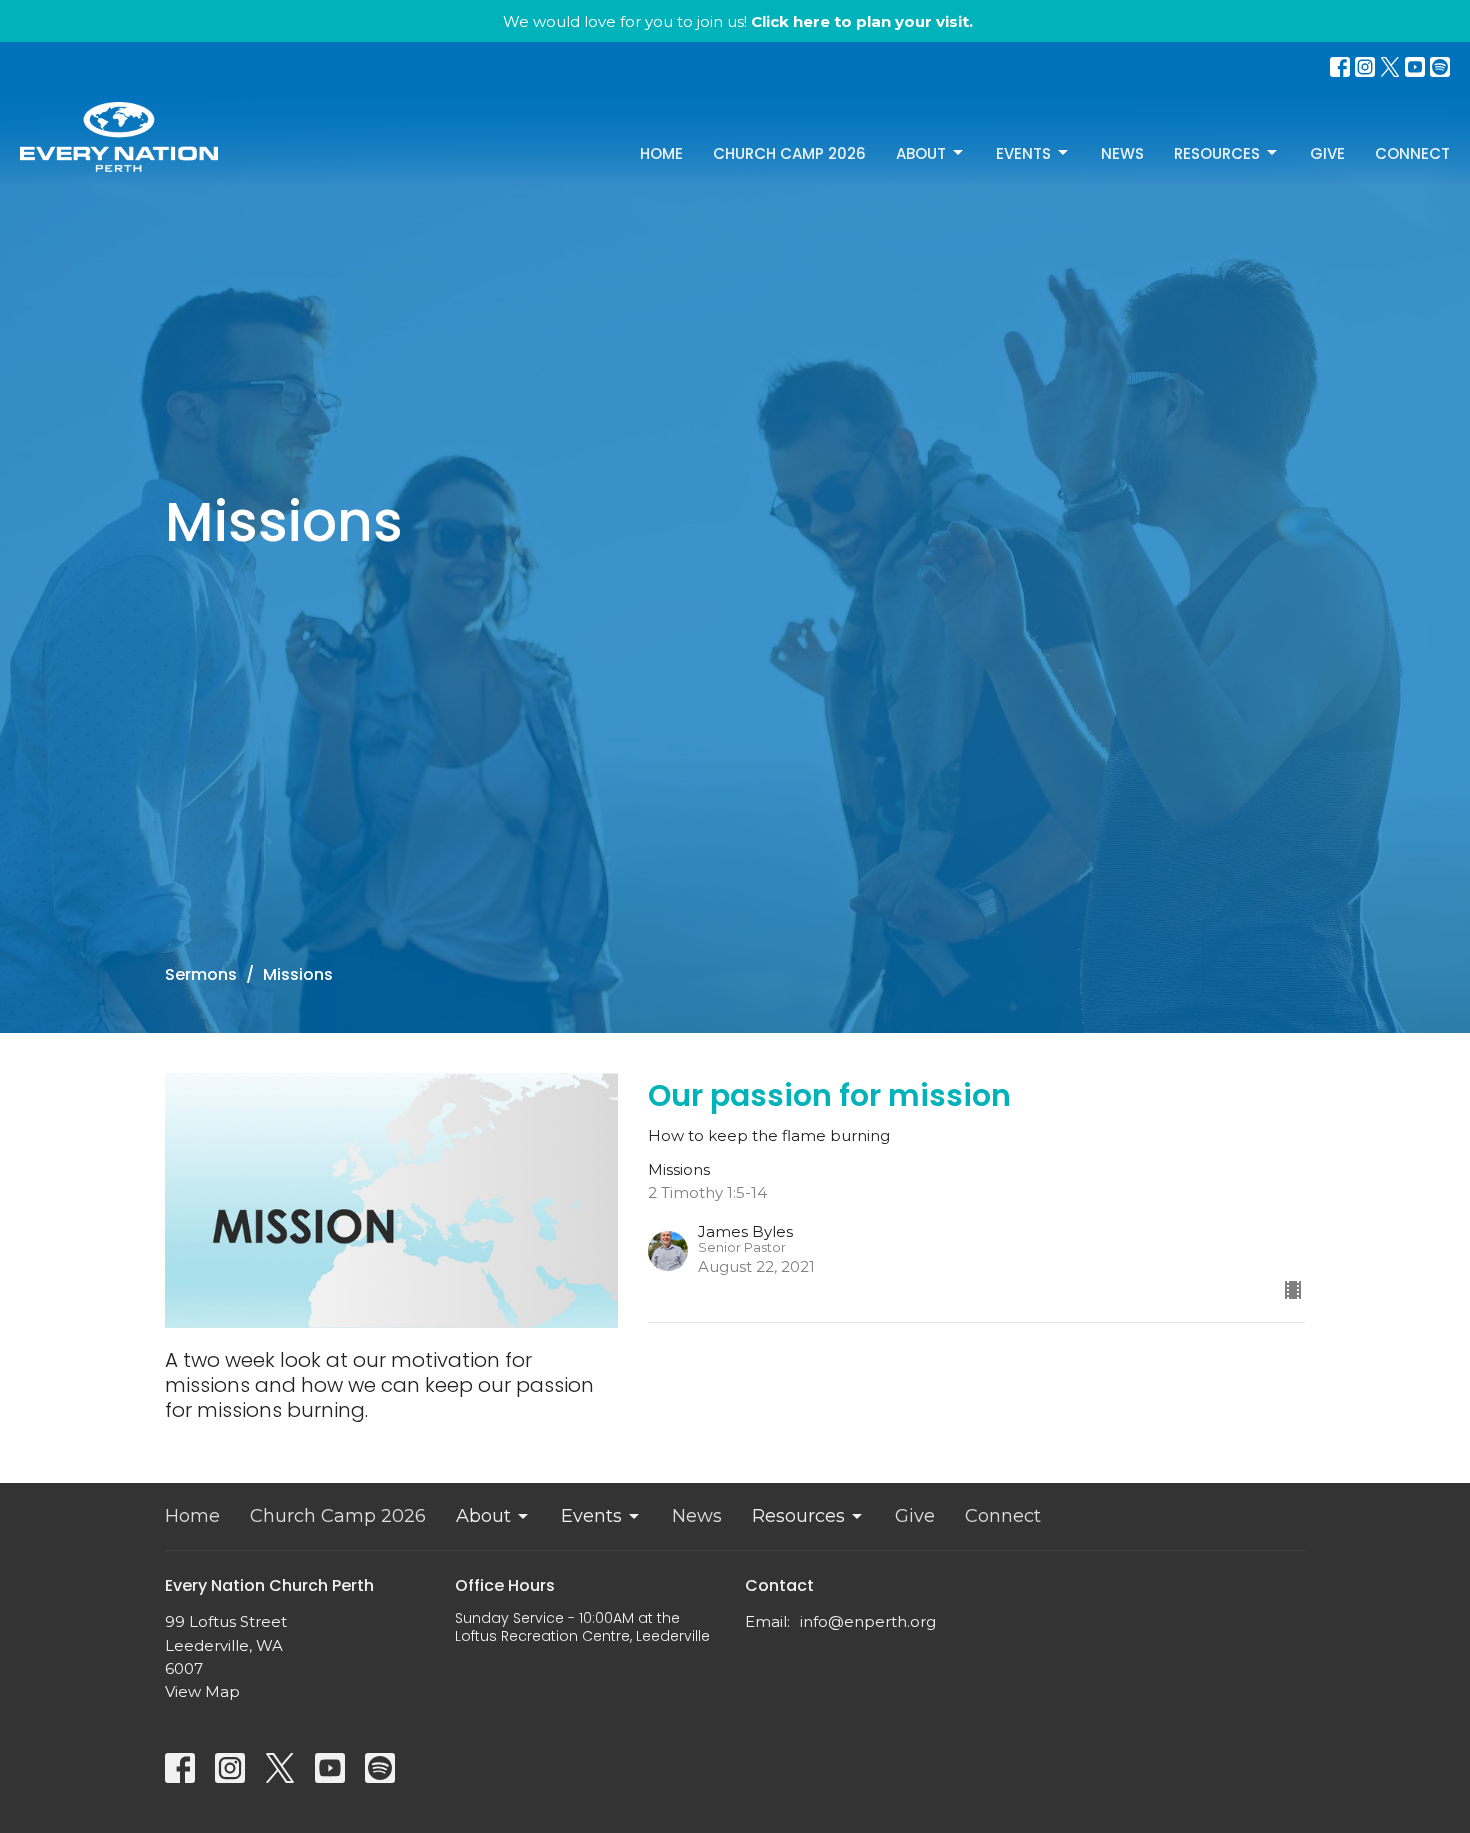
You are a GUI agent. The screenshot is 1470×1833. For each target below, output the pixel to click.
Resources (1217, 153)
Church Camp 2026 (789, 153)
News (1122, 153)
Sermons (201, 974)
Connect (1412, 153)
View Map (202, 1691)
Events (1023, 153)
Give (1327, 153)
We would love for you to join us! (738, 21)
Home (661, 153)
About (921, 153)
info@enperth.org (868, 1621)
